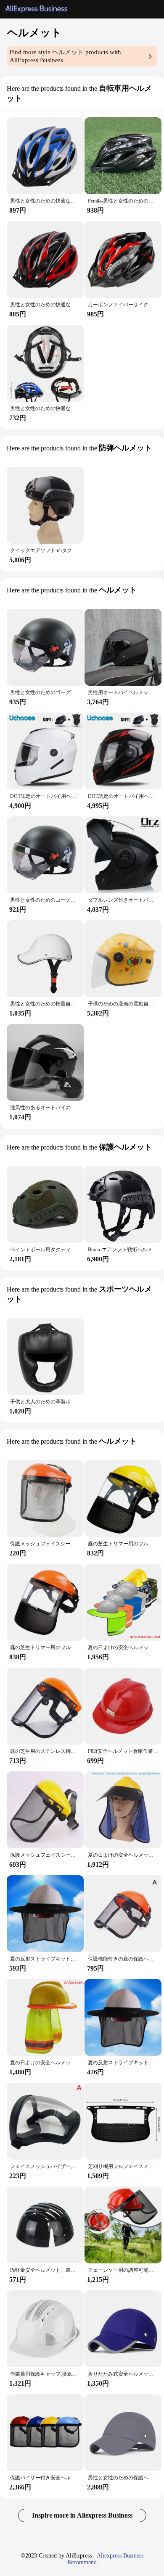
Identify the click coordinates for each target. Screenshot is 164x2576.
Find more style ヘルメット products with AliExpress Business (65, 56)
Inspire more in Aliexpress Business (82, 2515)
